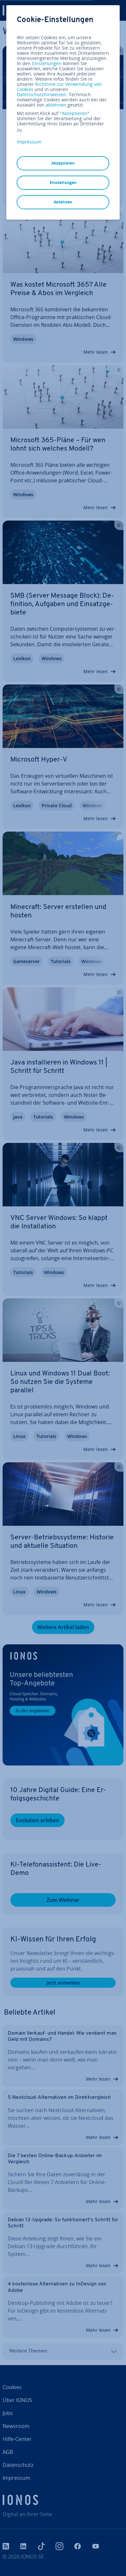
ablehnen (56, 105)
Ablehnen (63, 202)
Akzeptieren (75, 113)
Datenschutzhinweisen (42, 94)
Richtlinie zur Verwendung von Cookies (59, 87)
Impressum (29, 142)
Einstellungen (47, 63)
